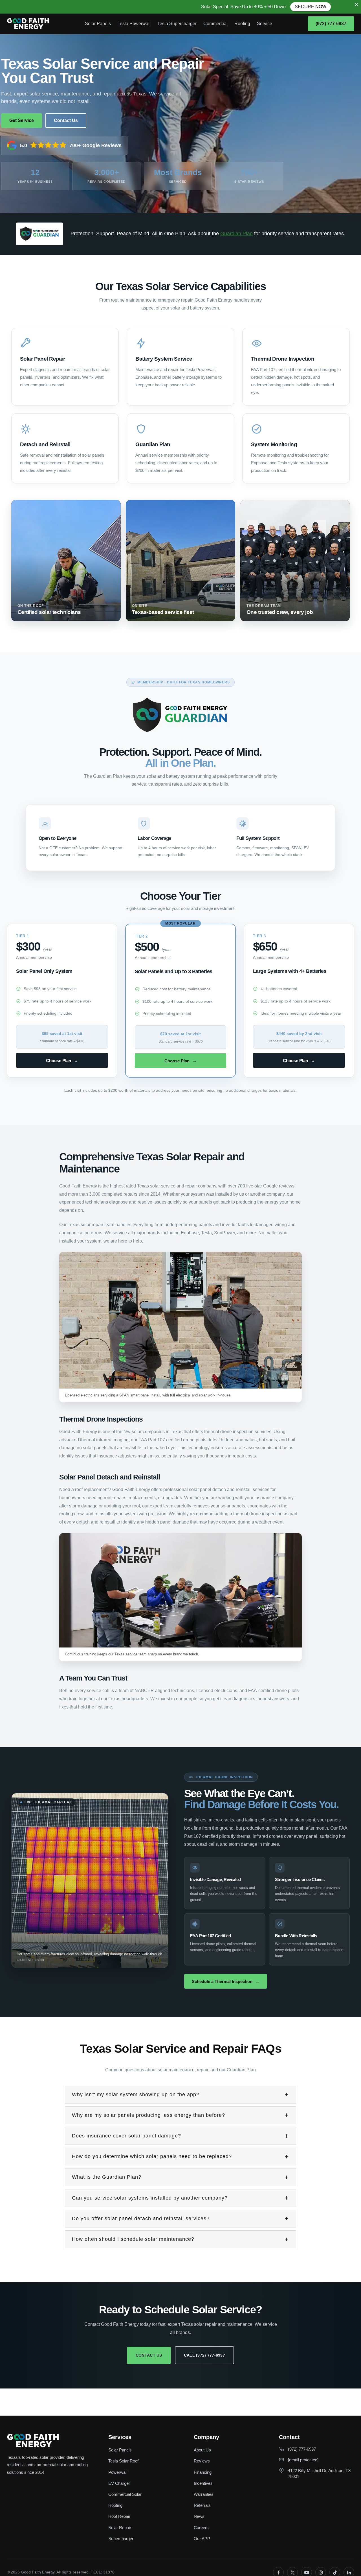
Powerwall (118, 2472)
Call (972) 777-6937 (204, 2355)
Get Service (22, 120)
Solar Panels (98, 24)
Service (265, 24)
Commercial (215, 24)
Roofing (242, 24)
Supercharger (121, 2539)
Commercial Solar (125, 2494)
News (199, 2516)
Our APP (202, 2539)
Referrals (202, 2505)
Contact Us (149, 2355)
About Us (202, 2450)
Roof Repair (119, 2516)
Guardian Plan (236, 234)
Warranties (204, 2494)
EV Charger (119, 2483)
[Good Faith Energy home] (28, 24)
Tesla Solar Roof (123, 2461)
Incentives (203, 2483)
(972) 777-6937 (331, 24)
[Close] (356, 5)
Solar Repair (120, 2528)
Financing (203, 2472)
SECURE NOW (261, 7)
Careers (201, 2528)
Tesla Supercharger (177, 24)
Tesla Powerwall (134, 24)
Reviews (202, 2461)
